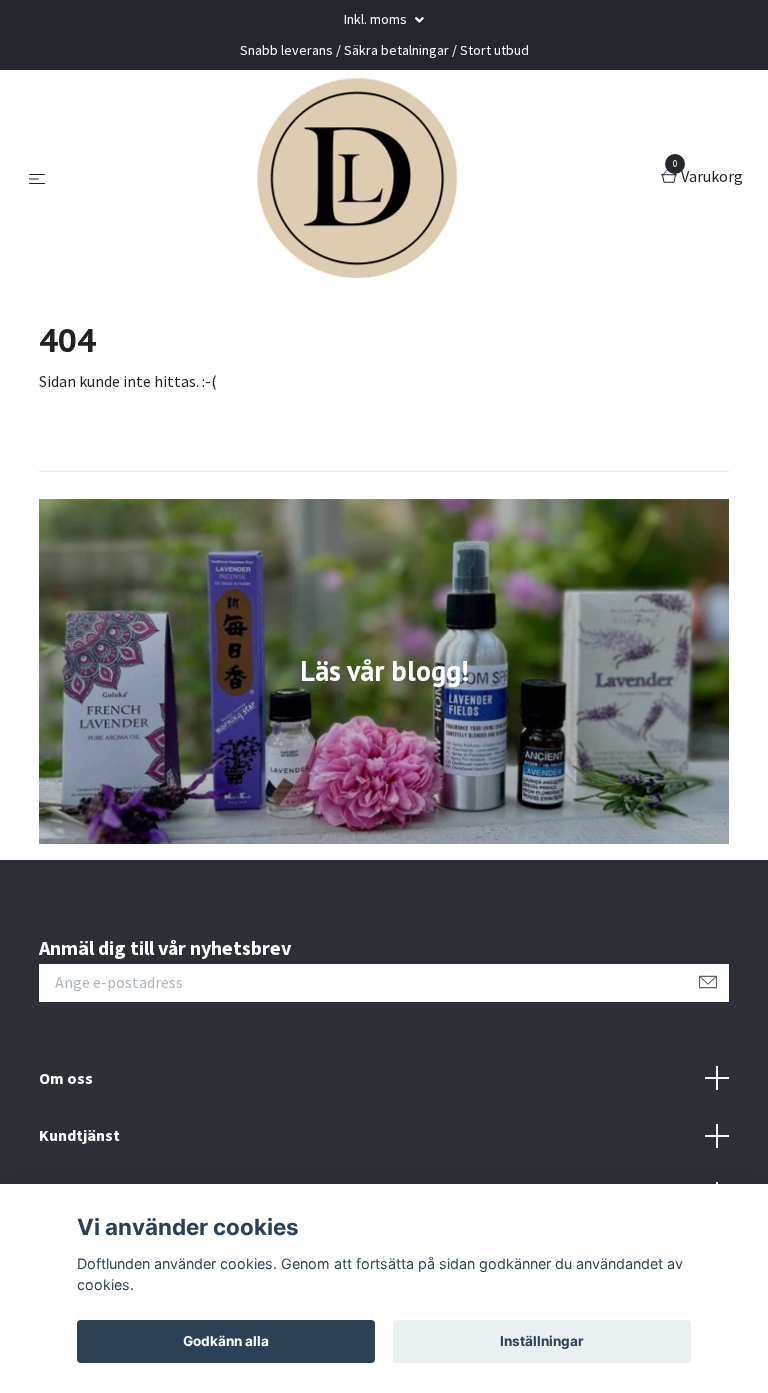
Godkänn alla (226, 1341)
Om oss (66, 1078)
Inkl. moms (377, 19)
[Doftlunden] (357, 178)
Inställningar (542, 1341)
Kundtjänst (79, 1135)
